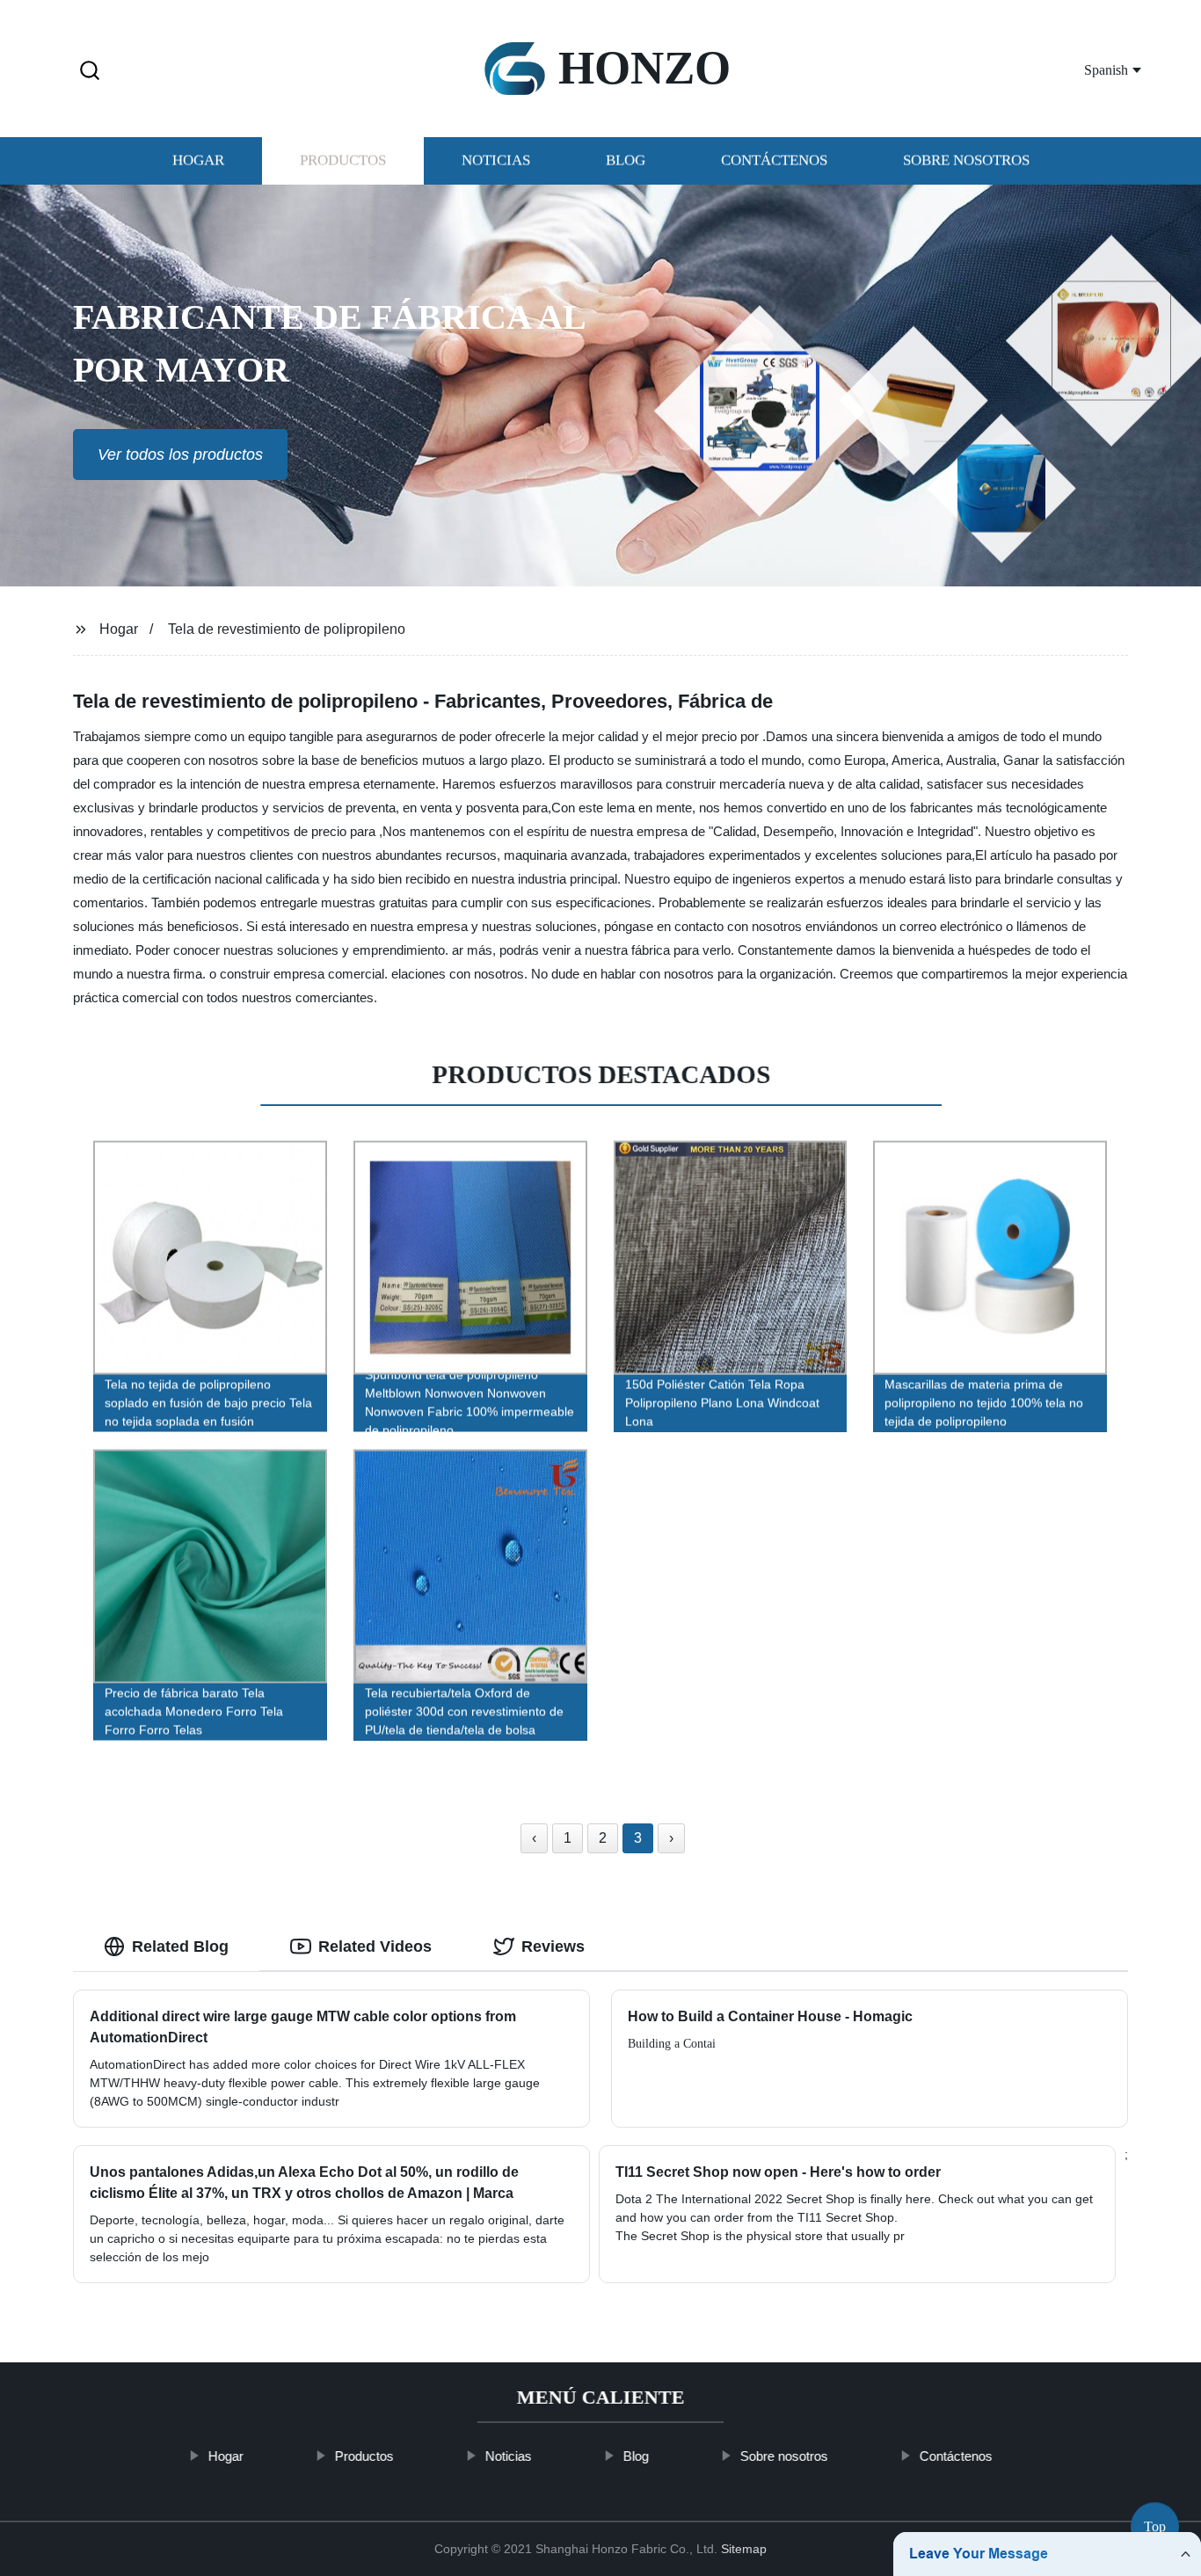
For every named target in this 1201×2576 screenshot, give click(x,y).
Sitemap (744, 2549)
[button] (90, 72)
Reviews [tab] (553, 1947)
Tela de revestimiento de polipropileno (287, 629)
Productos (343, 160)
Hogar (198, 160)
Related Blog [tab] (180, 1947)
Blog (626, 160)
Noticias (496, 160)
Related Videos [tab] (375, 1947)
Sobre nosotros (966, 160)
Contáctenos (774, 160)
